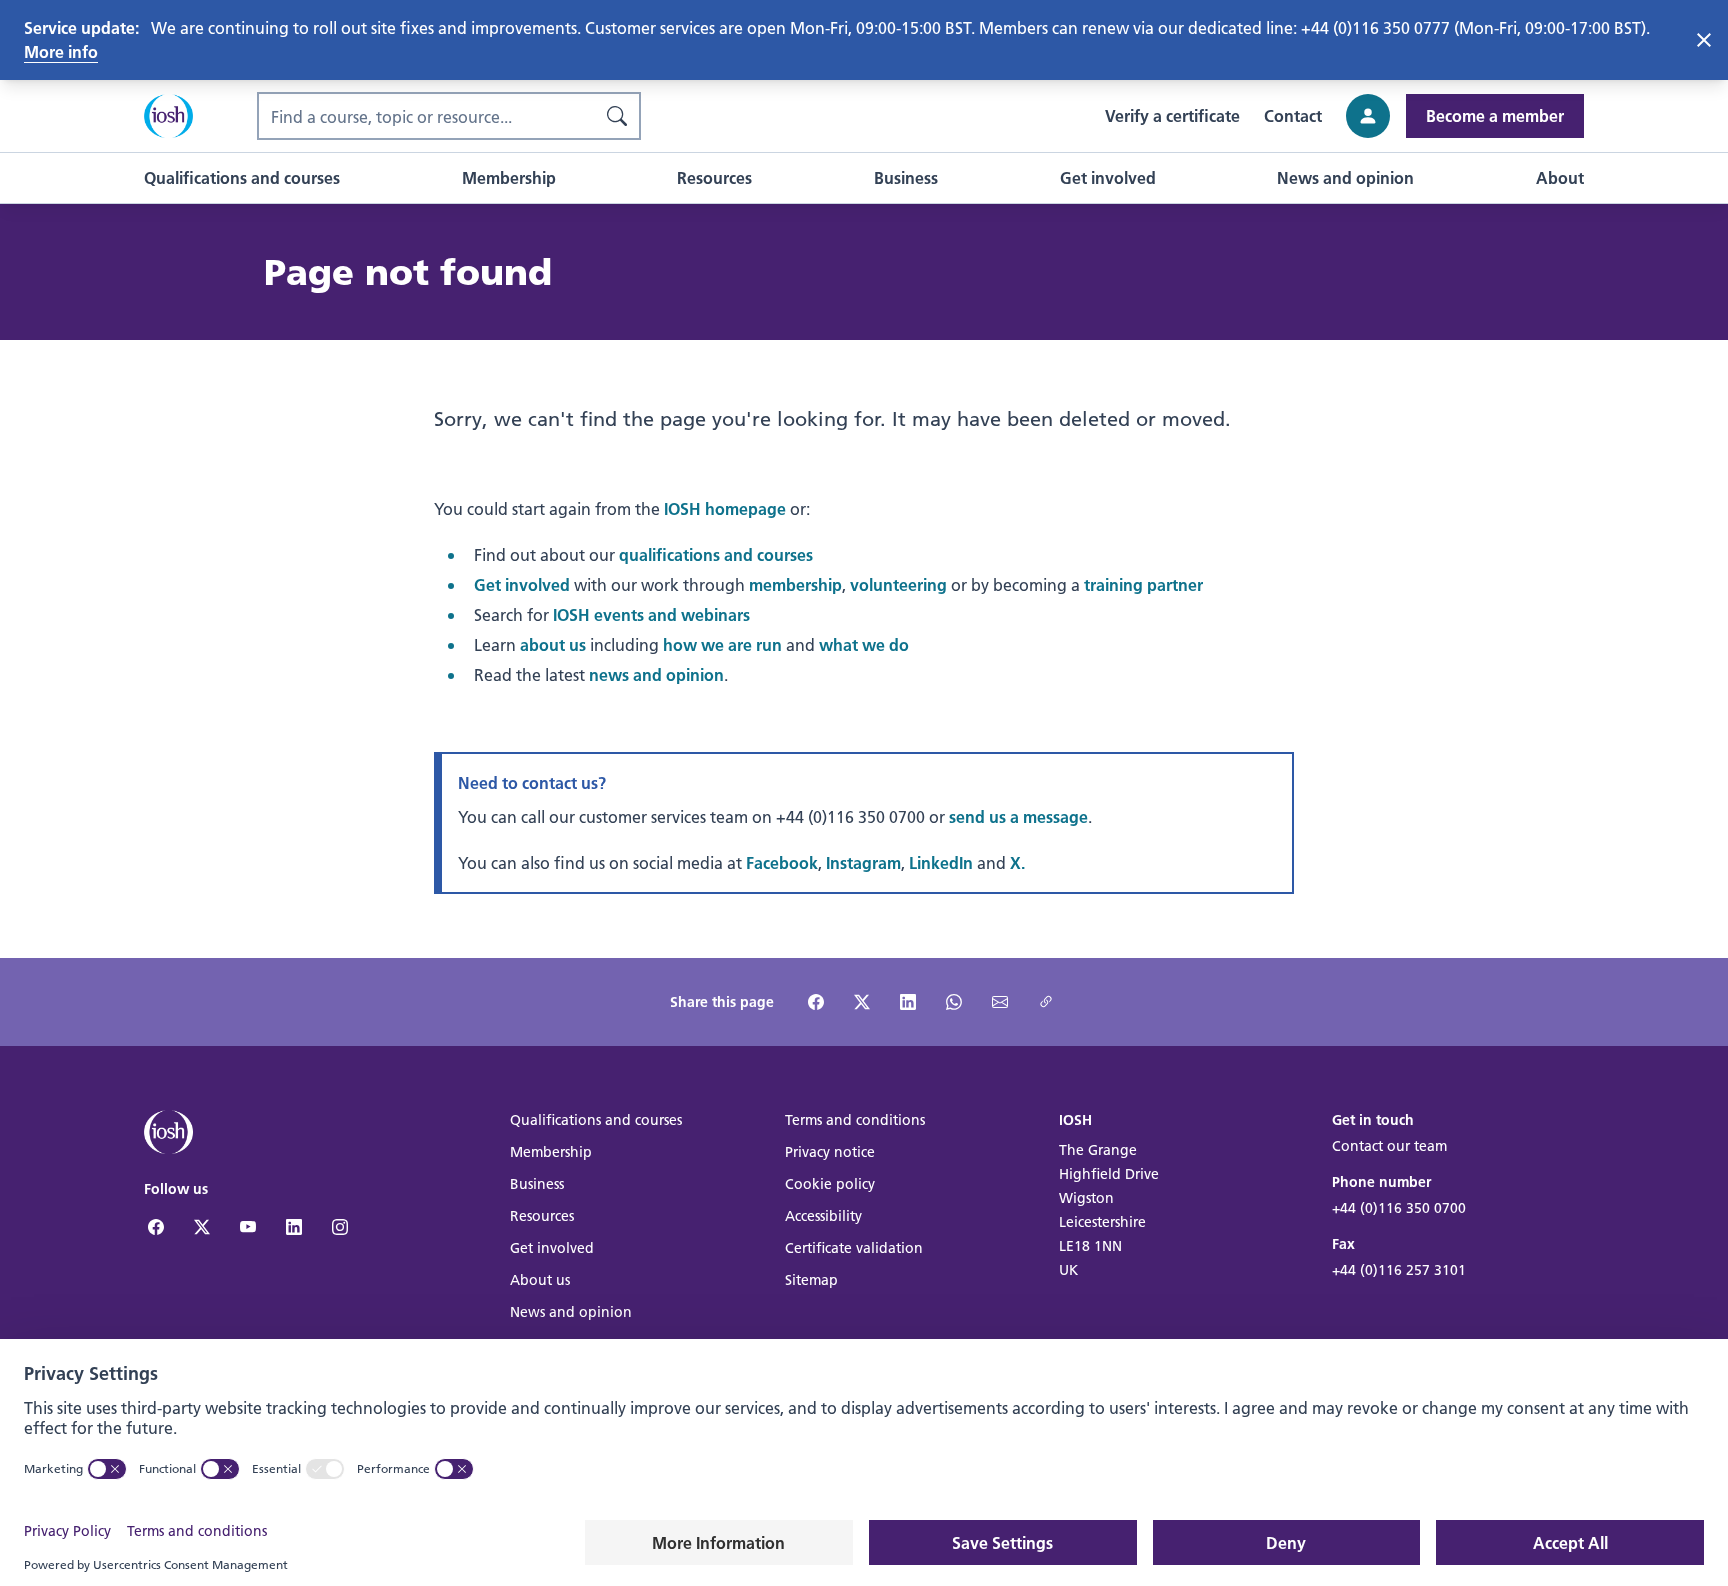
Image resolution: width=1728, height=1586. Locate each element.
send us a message (1018, 816)
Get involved (522, 584)
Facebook (782, 862)
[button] (242, 178)
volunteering (898, 584)
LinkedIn (941, 862)
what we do (864, 644)
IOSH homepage (725, 508)
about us (553, 644)
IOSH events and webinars (651, 614)
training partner (1143, 584)
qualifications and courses (716, 554)
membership (795, 584)
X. (1017, 862)
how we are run (722, 644)
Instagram (863, 862)
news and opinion (656, 674)
